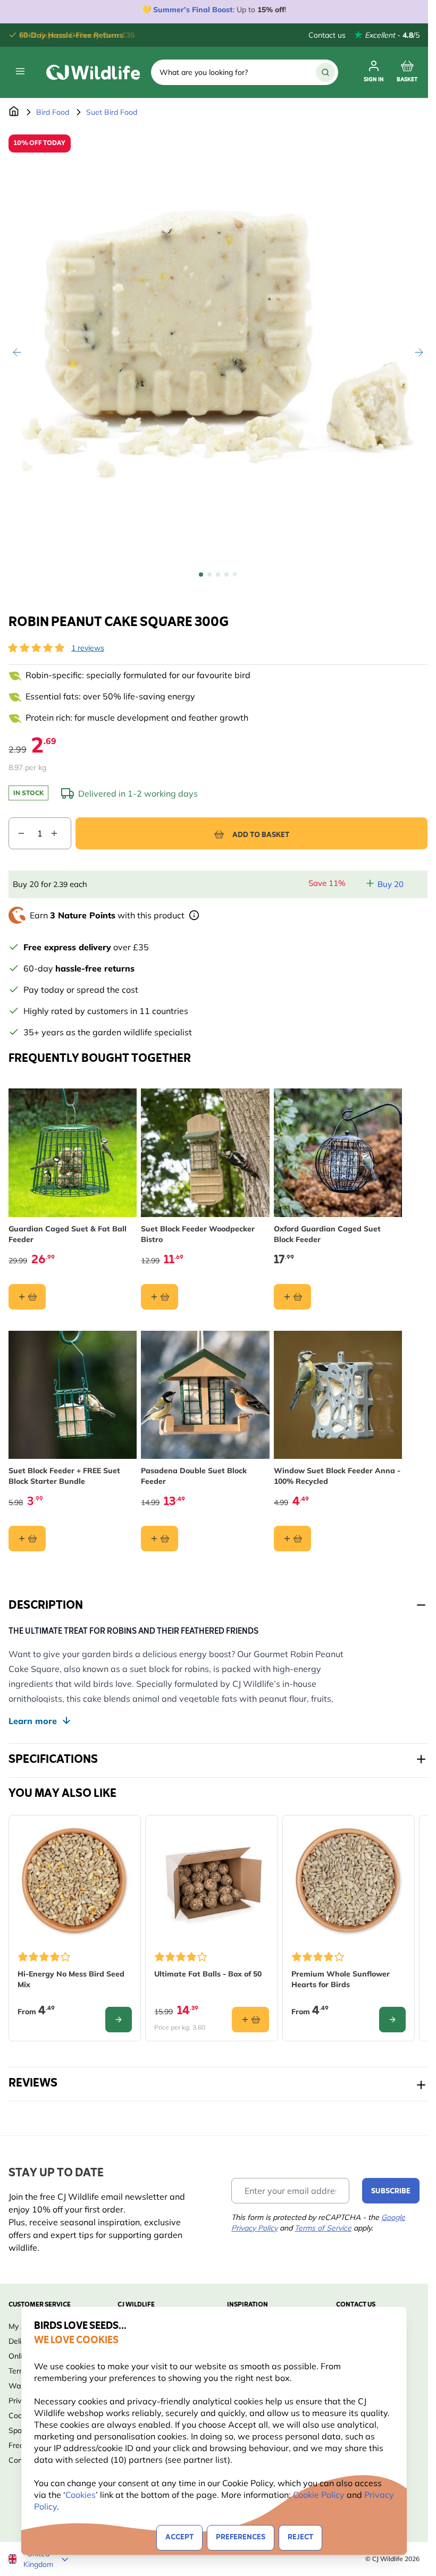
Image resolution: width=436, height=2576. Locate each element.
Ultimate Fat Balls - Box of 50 (208, 1974)
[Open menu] (20, 71)
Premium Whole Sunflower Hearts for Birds (341, 1979)
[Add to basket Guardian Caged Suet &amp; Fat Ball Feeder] (27, 1297)
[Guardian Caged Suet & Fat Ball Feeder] (73, 1152)
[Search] (325, 72)
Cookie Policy (319, 2495)
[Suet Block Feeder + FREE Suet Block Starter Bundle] (73, 1395)
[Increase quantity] (61, 833)
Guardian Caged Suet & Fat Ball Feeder (68, 1234)
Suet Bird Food (112, 112)
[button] (36, 648)
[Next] (419, 352)
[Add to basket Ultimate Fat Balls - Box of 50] (250, 2020)
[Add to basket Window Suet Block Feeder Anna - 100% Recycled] (292, 1539)
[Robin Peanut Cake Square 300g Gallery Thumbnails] (218, 575)
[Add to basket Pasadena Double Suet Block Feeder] (160, 1539)
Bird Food (53, 112)
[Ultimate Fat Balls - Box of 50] (211, 1881)
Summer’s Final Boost (193, 10)
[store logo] (93, 72)
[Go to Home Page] (14, 112)
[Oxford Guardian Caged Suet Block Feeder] (338, 1152)
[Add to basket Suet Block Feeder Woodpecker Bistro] (160, 1297)
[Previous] (17, 352)
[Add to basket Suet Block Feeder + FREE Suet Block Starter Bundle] (27, 1539)
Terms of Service (323, 2228)
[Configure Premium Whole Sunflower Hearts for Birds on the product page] (392, 2020)
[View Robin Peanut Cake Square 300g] (201, 575)
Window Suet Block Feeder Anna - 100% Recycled (337, 1476)
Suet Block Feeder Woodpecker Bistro (198, 1234)
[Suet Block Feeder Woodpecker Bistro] (205, 1152)
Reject (300, 2537)
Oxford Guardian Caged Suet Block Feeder (327, 1234)
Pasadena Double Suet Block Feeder (194, 1476)
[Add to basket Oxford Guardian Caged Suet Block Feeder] (292, 1297)
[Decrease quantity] (17, 833)
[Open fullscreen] (218, 344)
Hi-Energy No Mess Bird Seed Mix (71, 1979)
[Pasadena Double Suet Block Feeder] (205, 1395)
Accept (179, 2537)
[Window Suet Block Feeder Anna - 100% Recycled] (338, 1395)
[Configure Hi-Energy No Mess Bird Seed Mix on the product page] (119, 2020)
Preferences (241, 2537)
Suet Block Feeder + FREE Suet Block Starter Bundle (64, 1476)
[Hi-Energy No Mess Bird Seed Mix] (75, 1881)
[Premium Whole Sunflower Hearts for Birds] (349, 1881)
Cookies (81, 2495)
